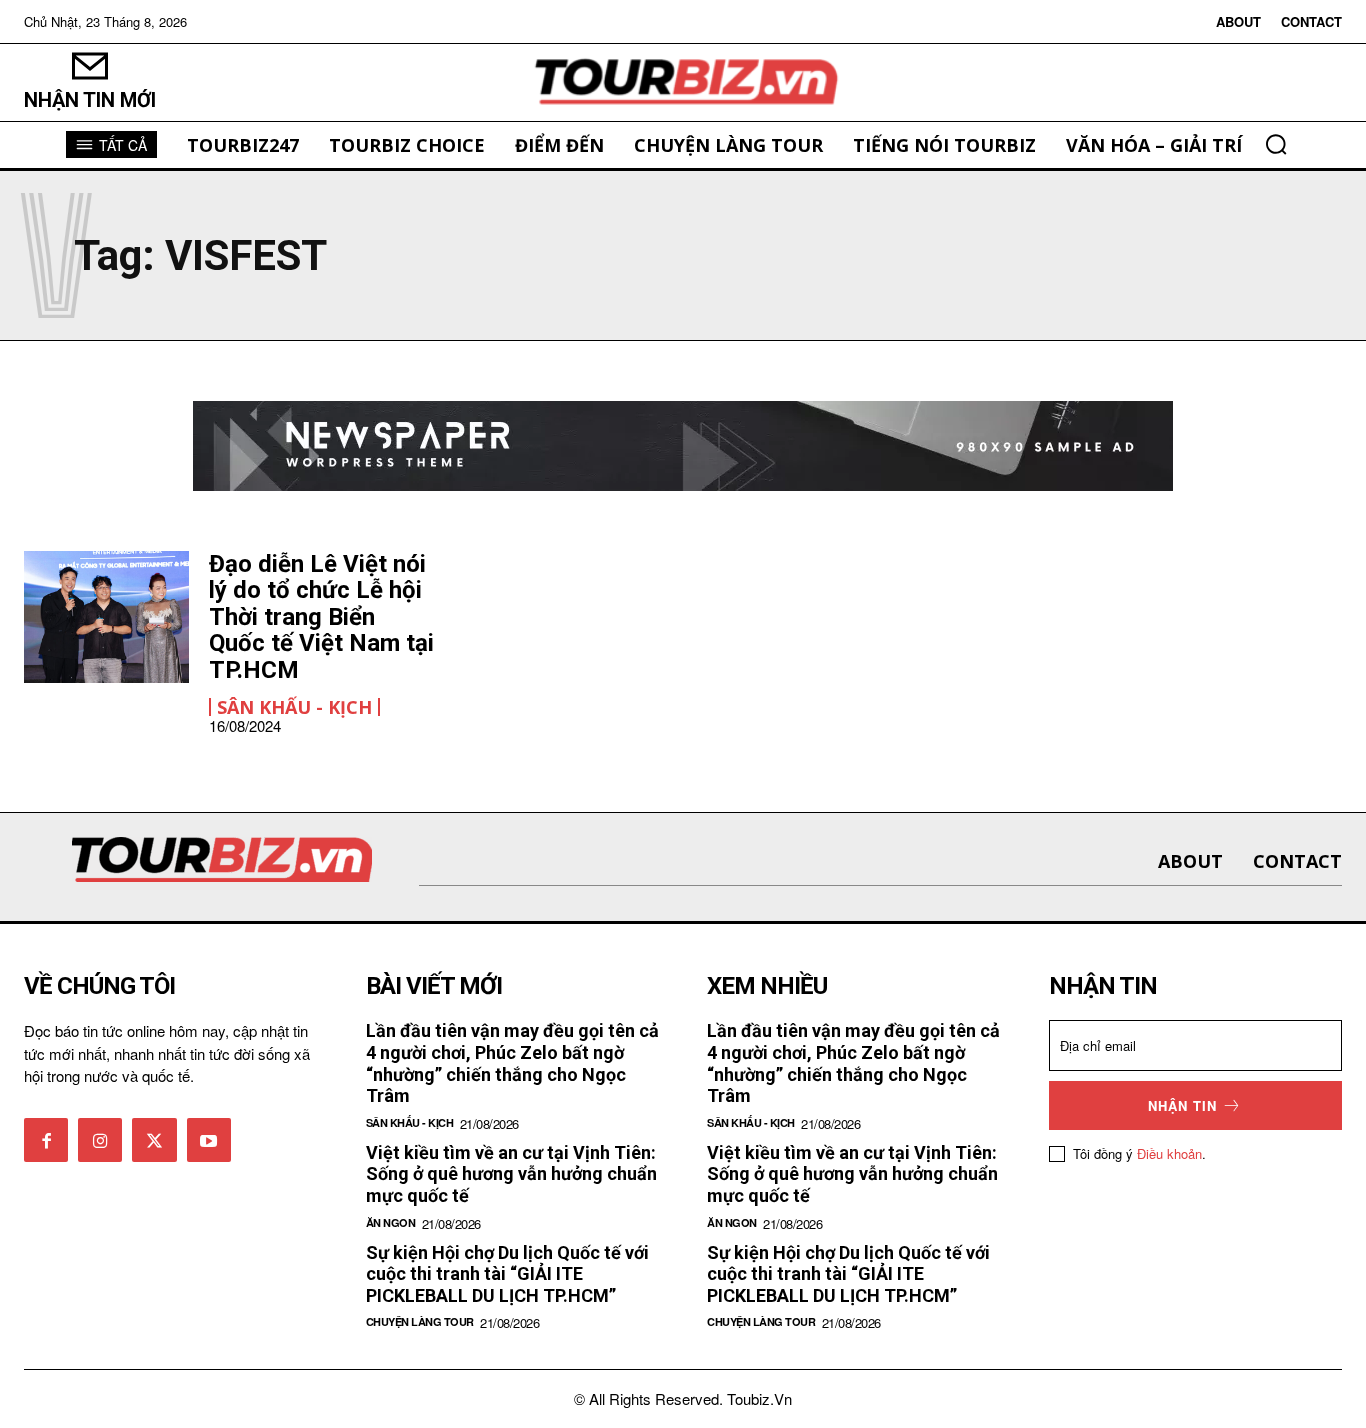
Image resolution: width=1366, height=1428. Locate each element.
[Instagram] (100, 1140)
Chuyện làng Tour (420, 1321)
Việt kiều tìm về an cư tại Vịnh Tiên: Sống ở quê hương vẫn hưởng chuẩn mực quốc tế (511, 1174)
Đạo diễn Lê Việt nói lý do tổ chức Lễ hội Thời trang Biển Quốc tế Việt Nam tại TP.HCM (321, 617)
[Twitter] (154, 1140)
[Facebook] (46, 1140)
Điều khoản (1169, 1153)
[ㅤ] (683, 82)
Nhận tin (1182, 1105)
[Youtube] (209, 1140)
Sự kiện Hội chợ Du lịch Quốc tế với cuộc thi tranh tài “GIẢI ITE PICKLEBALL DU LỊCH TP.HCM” (507, 1274)
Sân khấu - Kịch (294, 707)
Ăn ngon (391, 1222)
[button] (1276, 144)
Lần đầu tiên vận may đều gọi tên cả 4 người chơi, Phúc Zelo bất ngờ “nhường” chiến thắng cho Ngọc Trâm (512, 1063)
